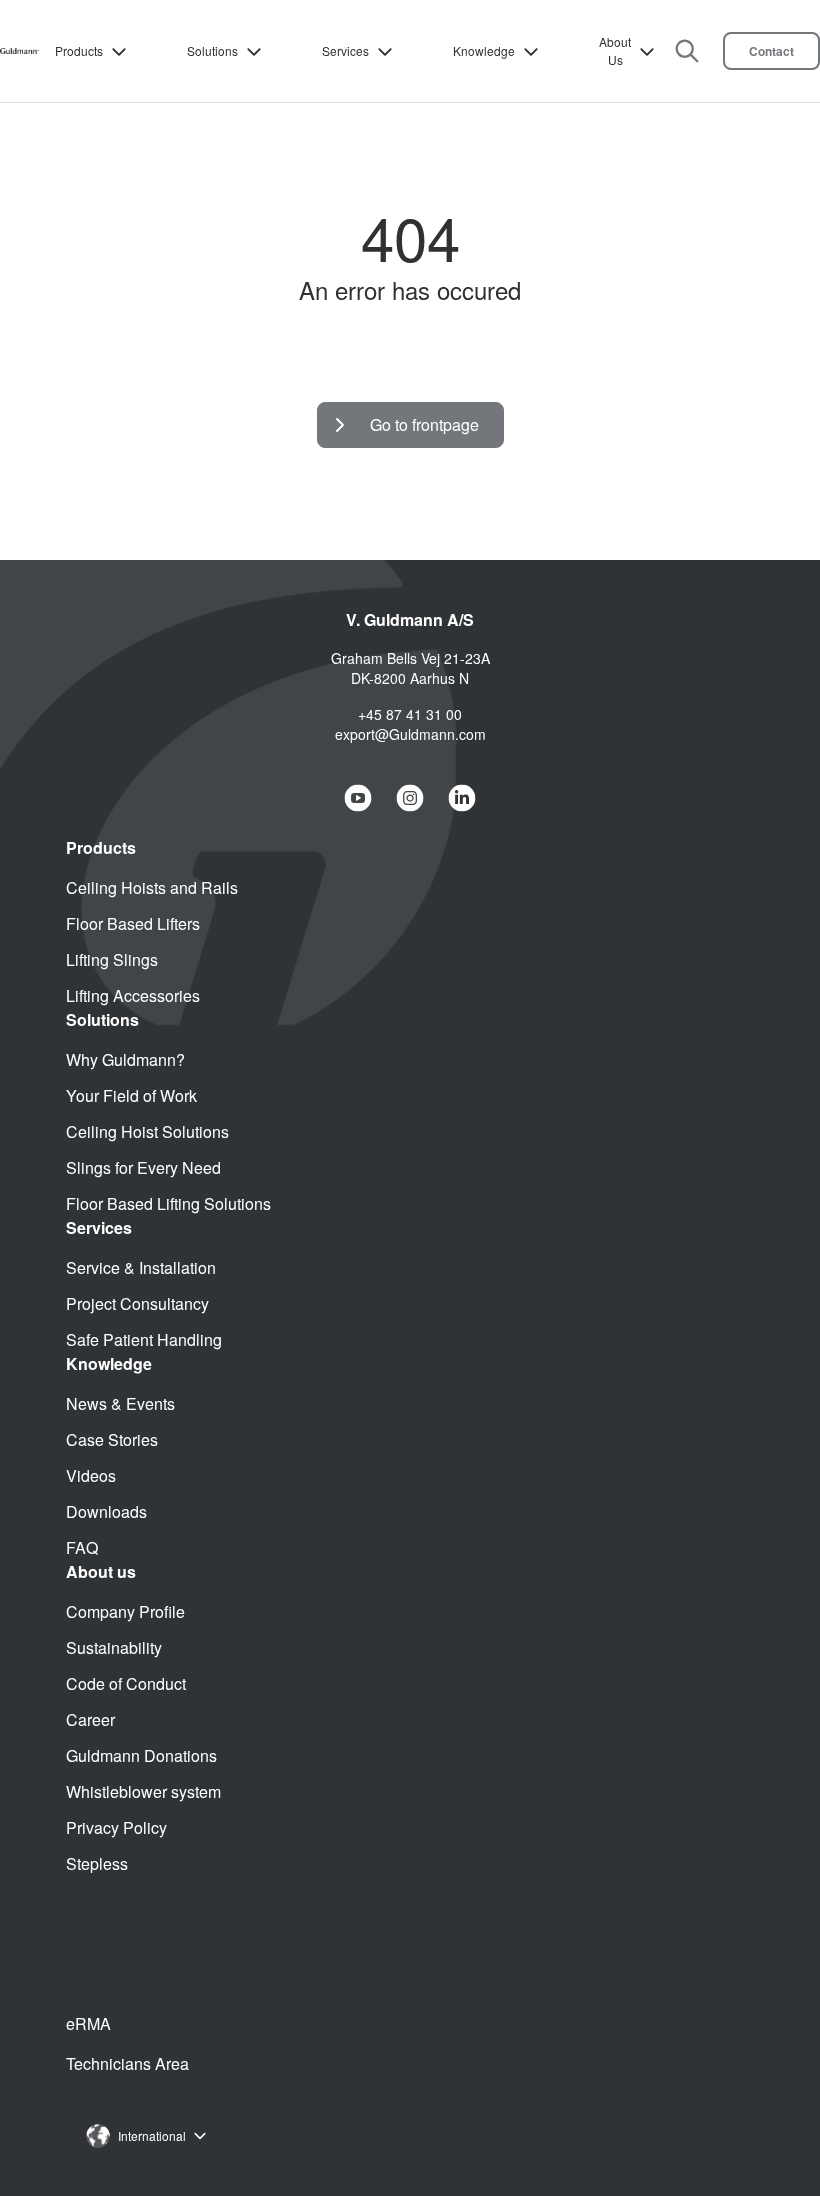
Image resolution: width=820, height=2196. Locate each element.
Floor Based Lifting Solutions (168, 1203)
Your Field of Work (131, 1095)
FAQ (82, 1547)
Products (79, 50)
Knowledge (484, 50)
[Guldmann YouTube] (358, 798)
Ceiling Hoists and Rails (152, 887)
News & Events (120, 1403)
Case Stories (112, 1439)
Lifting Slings (112, 959)
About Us (615, 50)
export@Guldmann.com (410, 734)
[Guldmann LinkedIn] (462, 798)
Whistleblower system (143, 1791)
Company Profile (125, 1611)
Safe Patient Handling (144, 1339)
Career (90, 1719)
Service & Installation (141, 1267)
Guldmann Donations (141, 1755)
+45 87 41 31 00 (410, 714)
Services (345, 50)
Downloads (106, 1511)
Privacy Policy (116, 1827)
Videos (91, 1475)
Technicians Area (127, 2063)
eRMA (88, 2023)
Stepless (97, 1863)
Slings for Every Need (143, 1167)
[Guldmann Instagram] (410, 798)
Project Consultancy (137, 1303)
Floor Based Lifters (133, 923)
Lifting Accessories (133, 995)
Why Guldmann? (125, 1059)
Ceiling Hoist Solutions (147, 1131)
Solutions (212, 50)
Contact (771, 51)
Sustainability (114, 1647)
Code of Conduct (126, 1683)
